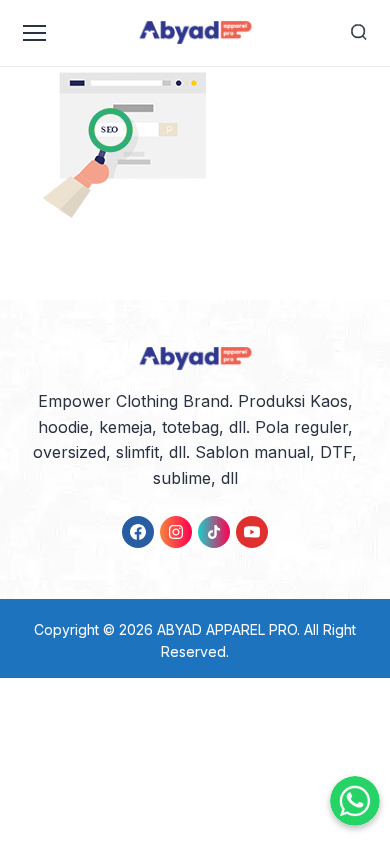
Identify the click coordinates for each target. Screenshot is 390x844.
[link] (138, 532)
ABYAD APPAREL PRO (227, 629)
